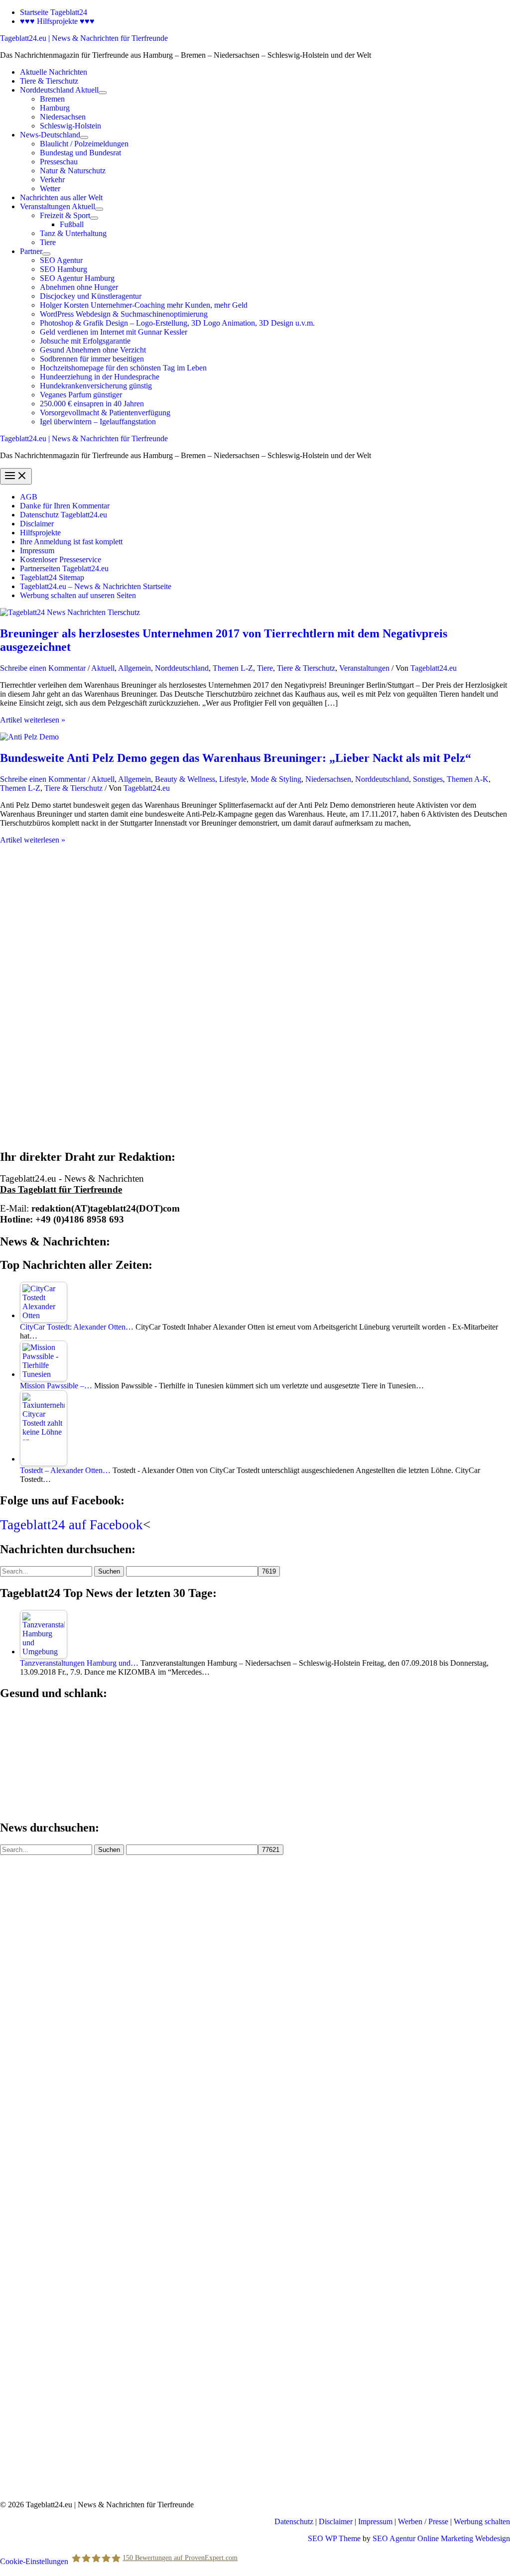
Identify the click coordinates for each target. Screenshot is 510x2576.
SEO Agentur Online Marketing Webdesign (441, 2538)
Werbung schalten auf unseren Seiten (78, 595)
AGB (29, 497)
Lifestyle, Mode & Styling (260, 779)
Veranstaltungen (364, 668)
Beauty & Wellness (185, 779)
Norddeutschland (182, 668)
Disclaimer (37, 524)
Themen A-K (468, 779)
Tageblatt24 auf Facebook (71, 1525)
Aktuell (103, 668)
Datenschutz (294, 2521)
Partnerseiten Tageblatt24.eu (64, 568)
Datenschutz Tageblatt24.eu (64, 515)
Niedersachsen (328, 779)
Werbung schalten (482, 2521)
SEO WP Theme (334, 2538)
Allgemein (134, 668)
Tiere (265, 668)
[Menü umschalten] (103, 93)
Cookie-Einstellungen (34, 2561)
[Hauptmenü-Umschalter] (16, 476)
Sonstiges (428, 779)
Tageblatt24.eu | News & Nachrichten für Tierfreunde (84, 38)
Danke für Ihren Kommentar (65, 506)
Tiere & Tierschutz (306, 668)
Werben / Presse (423, 2521)
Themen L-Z (233, 668)
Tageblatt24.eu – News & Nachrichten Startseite (96, 586)
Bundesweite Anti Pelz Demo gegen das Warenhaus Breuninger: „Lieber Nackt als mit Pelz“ (236, 758)
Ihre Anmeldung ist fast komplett (71, 542)
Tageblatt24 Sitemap (52, 577)
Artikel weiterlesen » (33, 720)
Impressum (37, 551)
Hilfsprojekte (40, 533)
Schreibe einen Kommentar (43, 668)
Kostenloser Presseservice (61, 559)
